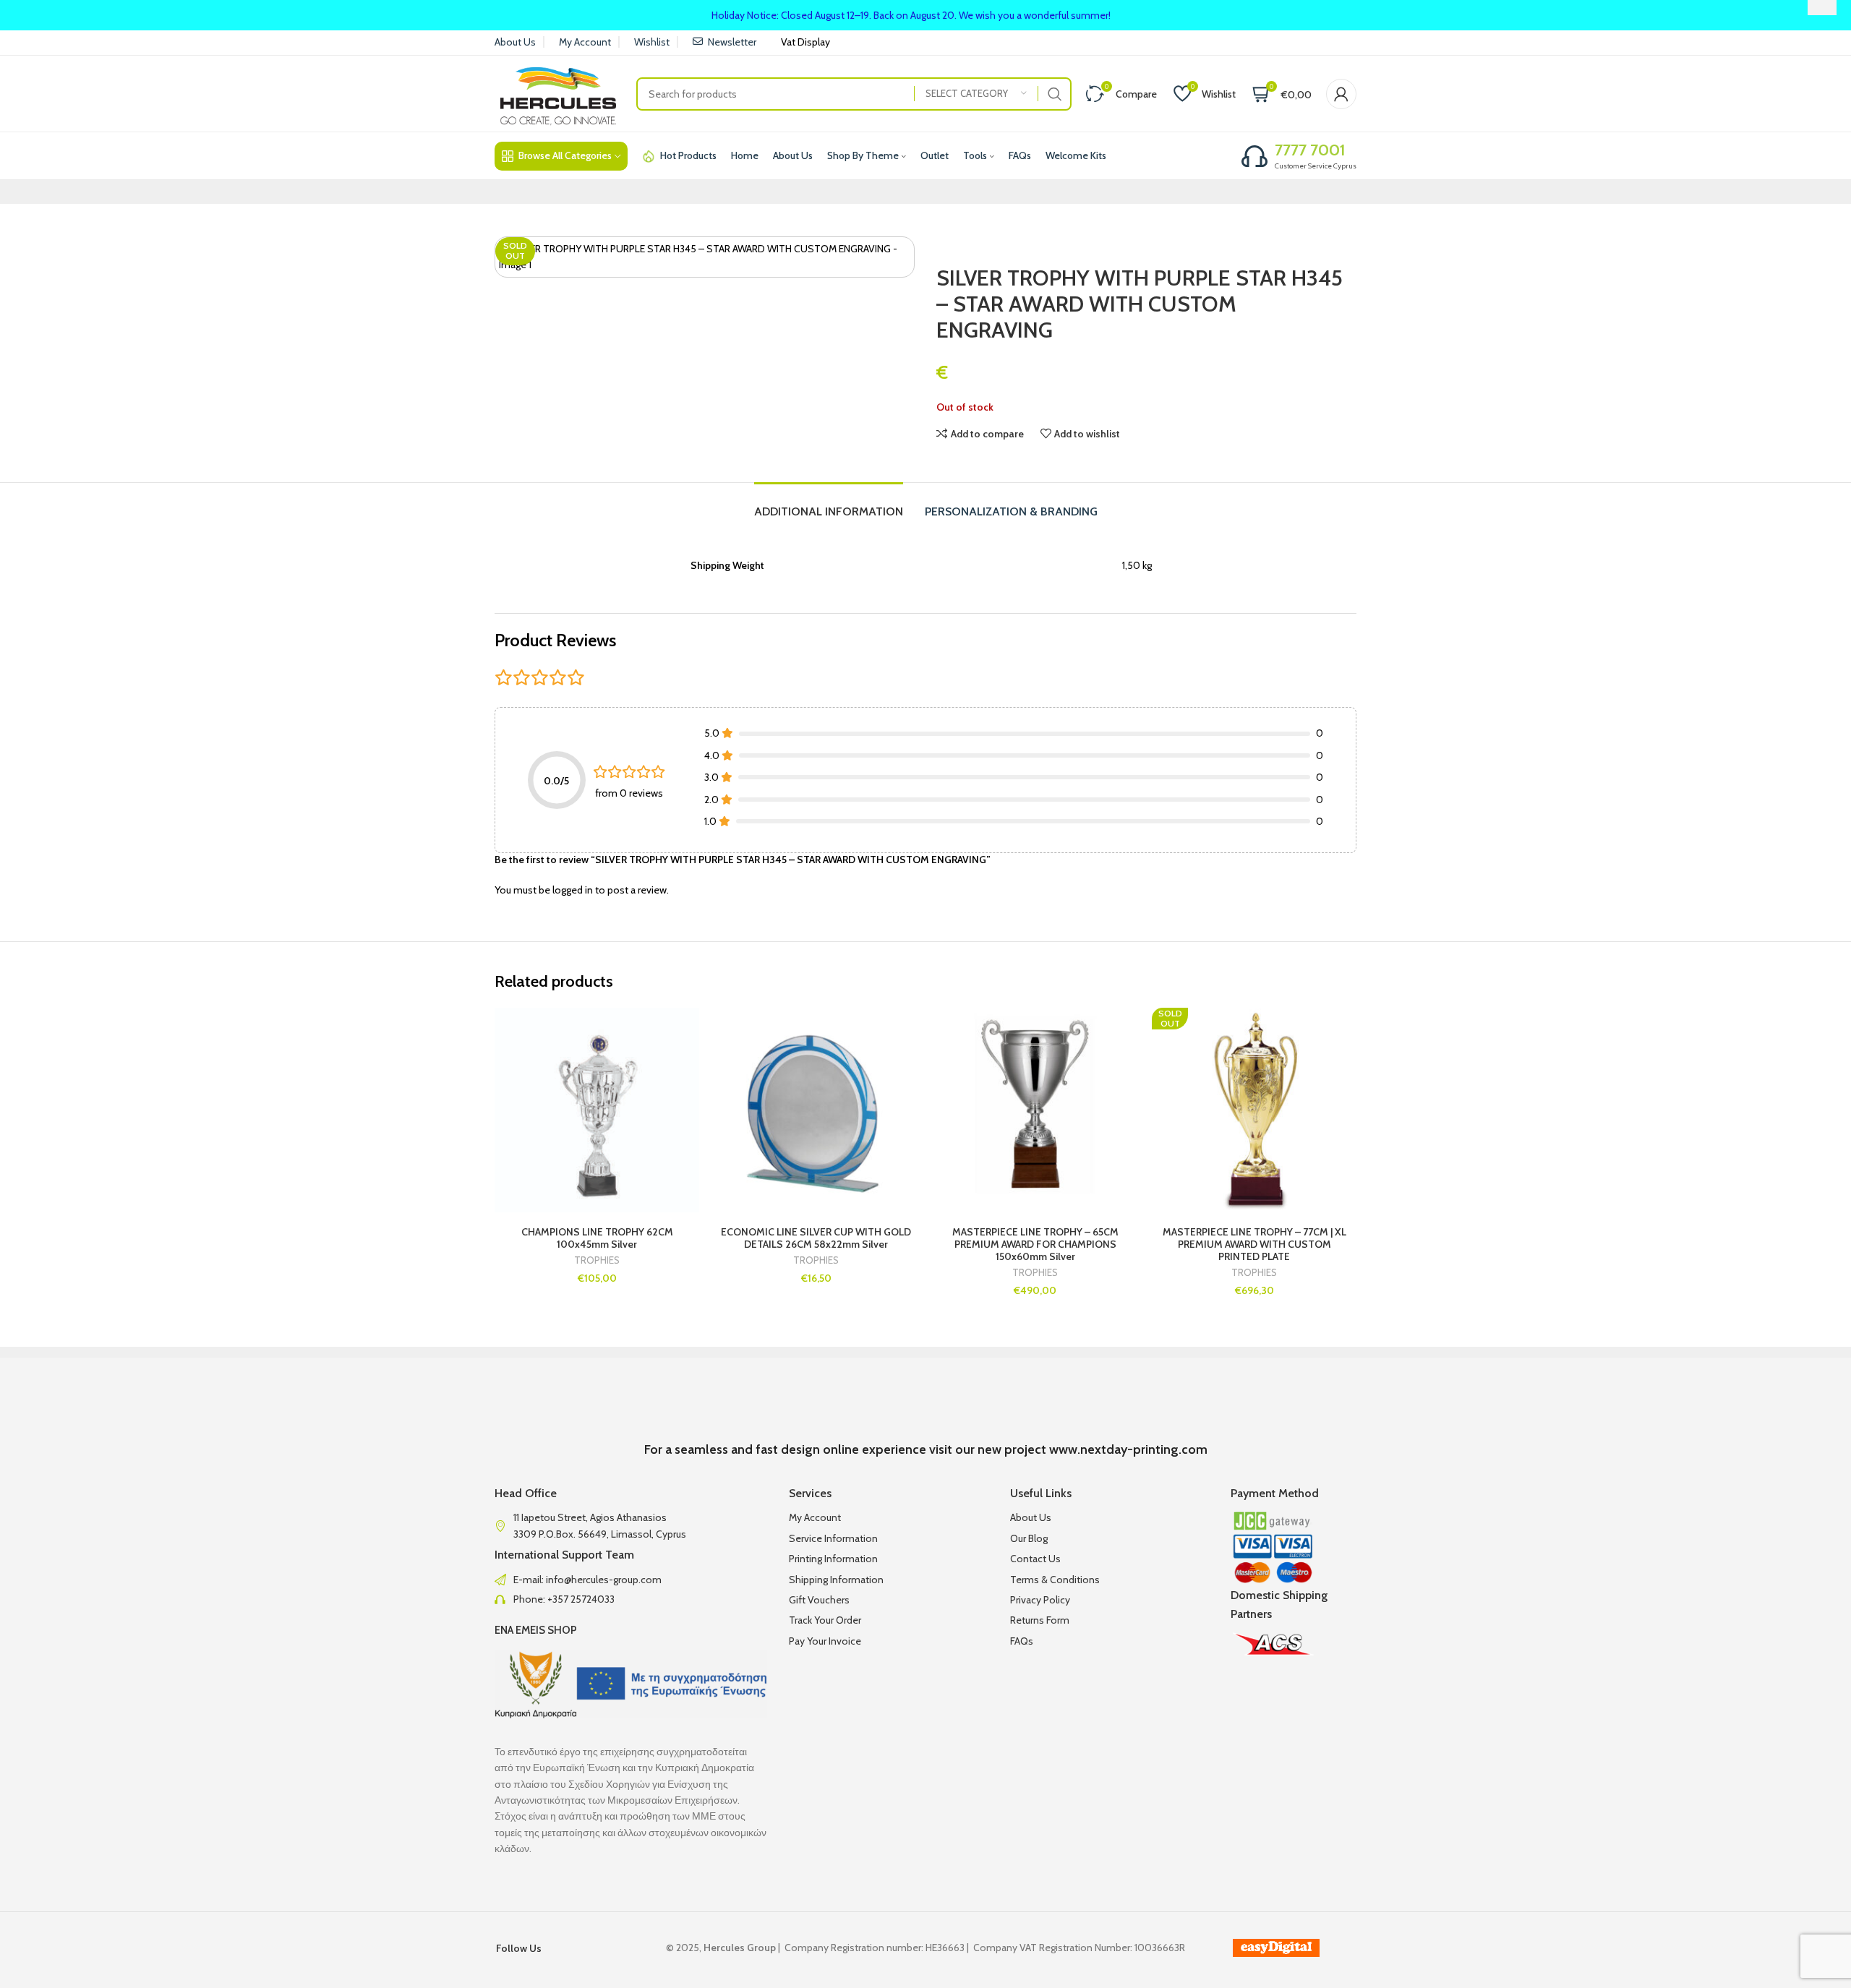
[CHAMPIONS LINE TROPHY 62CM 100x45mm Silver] (597, 1110)
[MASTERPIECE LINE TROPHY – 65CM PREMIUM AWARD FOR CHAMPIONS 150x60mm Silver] (1035, 1110)
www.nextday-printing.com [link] (1128, 1449)
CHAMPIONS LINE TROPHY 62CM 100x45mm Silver (597, 1238)
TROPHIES (597, 1260)
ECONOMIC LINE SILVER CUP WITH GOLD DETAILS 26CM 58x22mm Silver (816, 1238)
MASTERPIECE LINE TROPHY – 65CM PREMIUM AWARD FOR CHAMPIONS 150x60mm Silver (1035, 1244)
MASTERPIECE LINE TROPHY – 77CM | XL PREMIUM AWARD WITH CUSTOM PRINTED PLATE (1254, 1244)
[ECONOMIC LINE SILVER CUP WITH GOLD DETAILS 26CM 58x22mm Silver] (816, 1110)
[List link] (631, 1580)
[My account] (1341, 94)
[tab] (829, 504)
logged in (573, 890)
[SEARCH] (1055, 94)
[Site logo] (558, 93)
